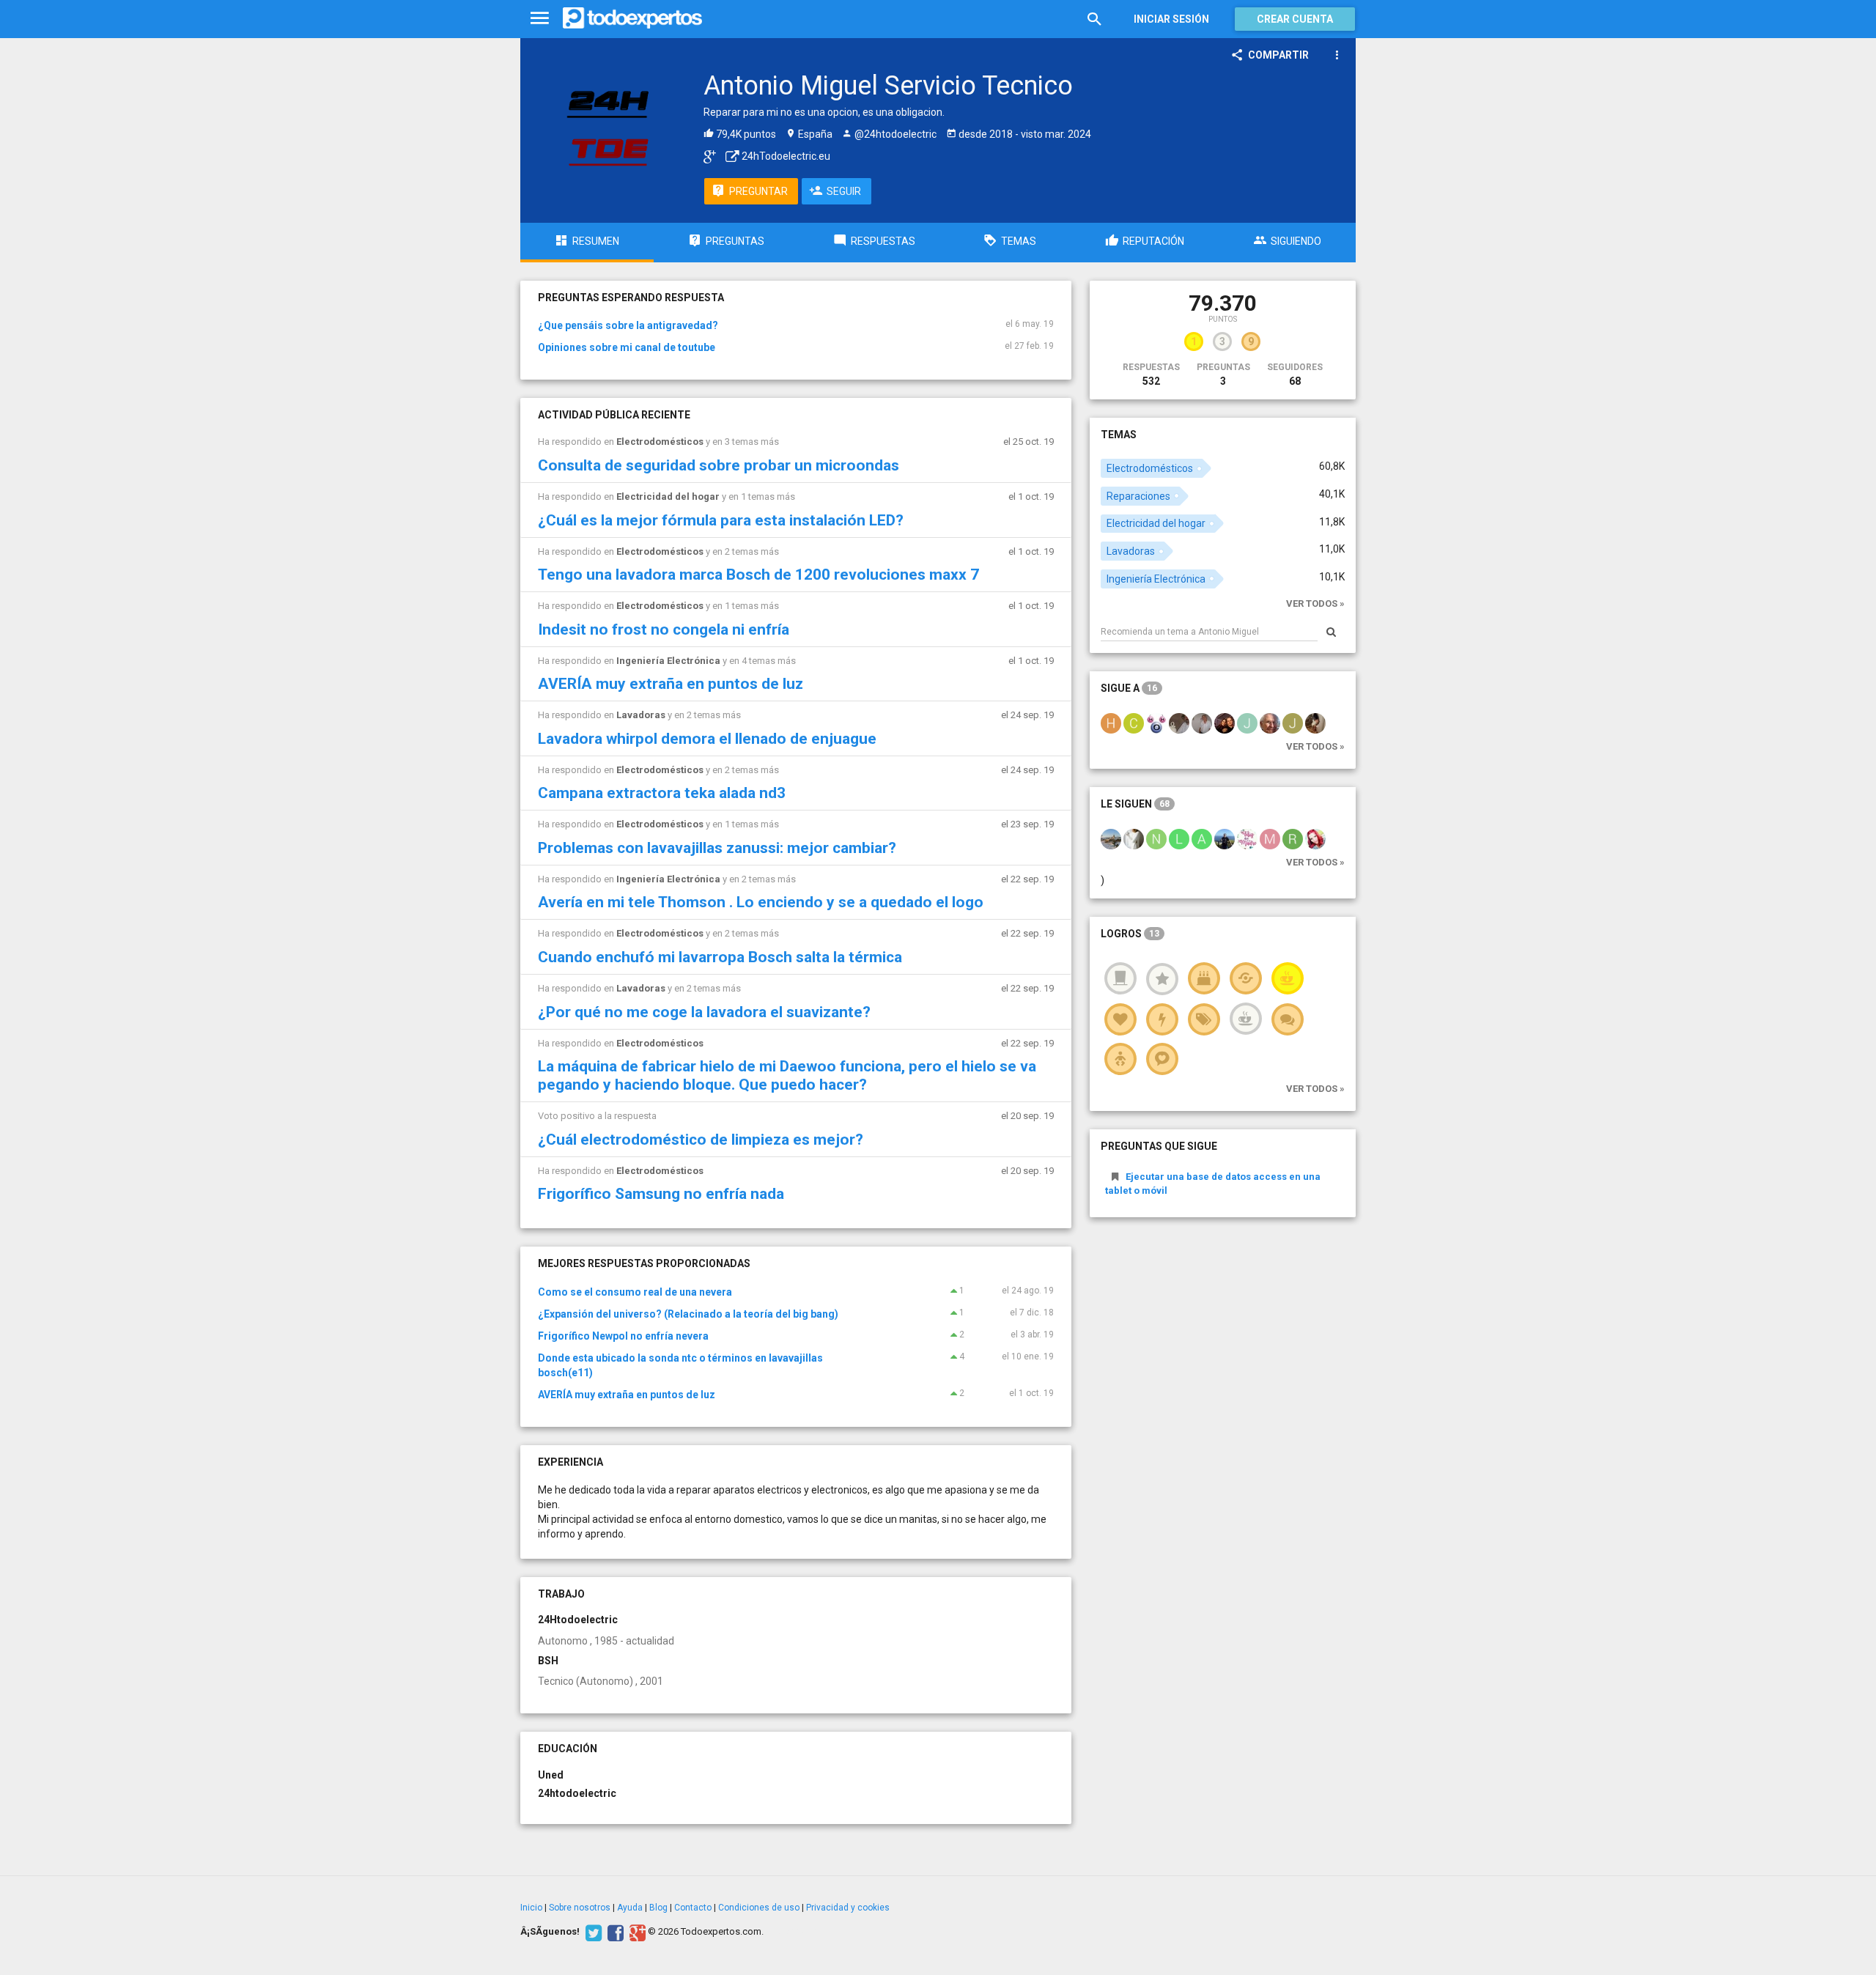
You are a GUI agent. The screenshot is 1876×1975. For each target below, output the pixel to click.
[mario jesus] (1270, 838)
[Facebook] (614, 1932)
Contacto (693, 1908)
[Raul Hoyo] (1293, 838)
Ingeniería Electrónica (668, 661)
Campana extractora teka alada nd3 (662, 793)
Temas (1119, 435)
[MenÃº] (540, 19)
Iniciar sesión (1171, 19)
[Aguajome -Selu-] (1156, 723)
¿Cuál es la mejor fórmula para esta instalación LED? (721, 520)
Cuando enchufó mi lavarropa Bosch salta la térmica (720, 957)
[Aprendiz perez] (1202, 838)
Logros (1130, 934)
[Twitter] (592, 1932)
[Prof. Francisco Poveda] (1270, 723)
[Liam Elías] (1179, 838)
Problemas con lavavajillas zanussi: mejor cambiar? (717, 848)
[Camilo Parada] (1134, 723)
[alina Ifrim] (1315, 838)
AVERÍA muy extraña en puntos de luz (671, 684)
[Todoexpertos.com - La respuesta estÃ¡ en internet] (632, 18)
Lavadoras (641, 715)
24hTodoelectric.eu (785, 156)
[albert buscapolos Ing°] (1202, 723)
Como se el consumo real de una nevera (635, 1292)
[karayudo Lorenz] (1315, 723)
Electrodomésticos (660, 442)
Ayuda (630, 1908)
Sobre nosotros (580, 1908)
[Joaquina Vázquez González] (1247, 838)
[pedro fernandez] (1225, 838)
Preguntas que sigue (1159, 1146)
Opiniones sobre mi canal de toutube (627, 347)
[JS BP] (1293, 723)
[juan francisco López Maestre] (1225, 723)
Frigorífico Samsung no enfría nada (661, 1194)
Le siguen (1135, 804)
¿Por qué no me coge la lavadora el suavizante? (704, 1012)
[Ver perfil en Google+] (706, 156)
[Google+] (636, 1932)
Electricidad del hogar (668, 496)
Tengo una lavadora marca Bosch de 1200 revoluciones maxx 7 (758, 575)
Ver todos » (1315, 603)
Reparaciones (1138, 496)
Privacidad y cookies (848, 1908)
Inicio (531, 1908)
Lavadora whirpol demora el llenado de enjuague (707, 739)
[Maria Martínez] (1134, 838)
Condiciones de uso (759, 1908)
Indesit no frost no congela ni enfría (664, 630)
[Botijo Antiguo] (1179, 723)
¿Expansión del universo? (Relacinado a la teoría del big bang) (688, 1314)
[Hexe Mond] (1111, 723)
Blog (658, 1908)
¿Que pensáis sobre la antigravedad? (628, 325)
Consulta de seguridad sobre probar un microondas (719, 465)
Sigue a (1129, 688)
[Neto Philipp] (1156, 838)
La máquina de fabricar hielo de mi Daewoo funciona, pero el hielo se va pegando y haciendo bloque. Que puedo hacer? (787, 1075)
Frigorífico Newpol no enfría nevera (623, 1336)
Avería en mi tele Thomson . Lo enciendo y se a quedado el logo (761, 902)
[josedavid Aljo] (1247, 723)
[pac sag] (1111, 838)
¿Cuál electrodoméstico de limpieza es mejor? (701, 1140)
